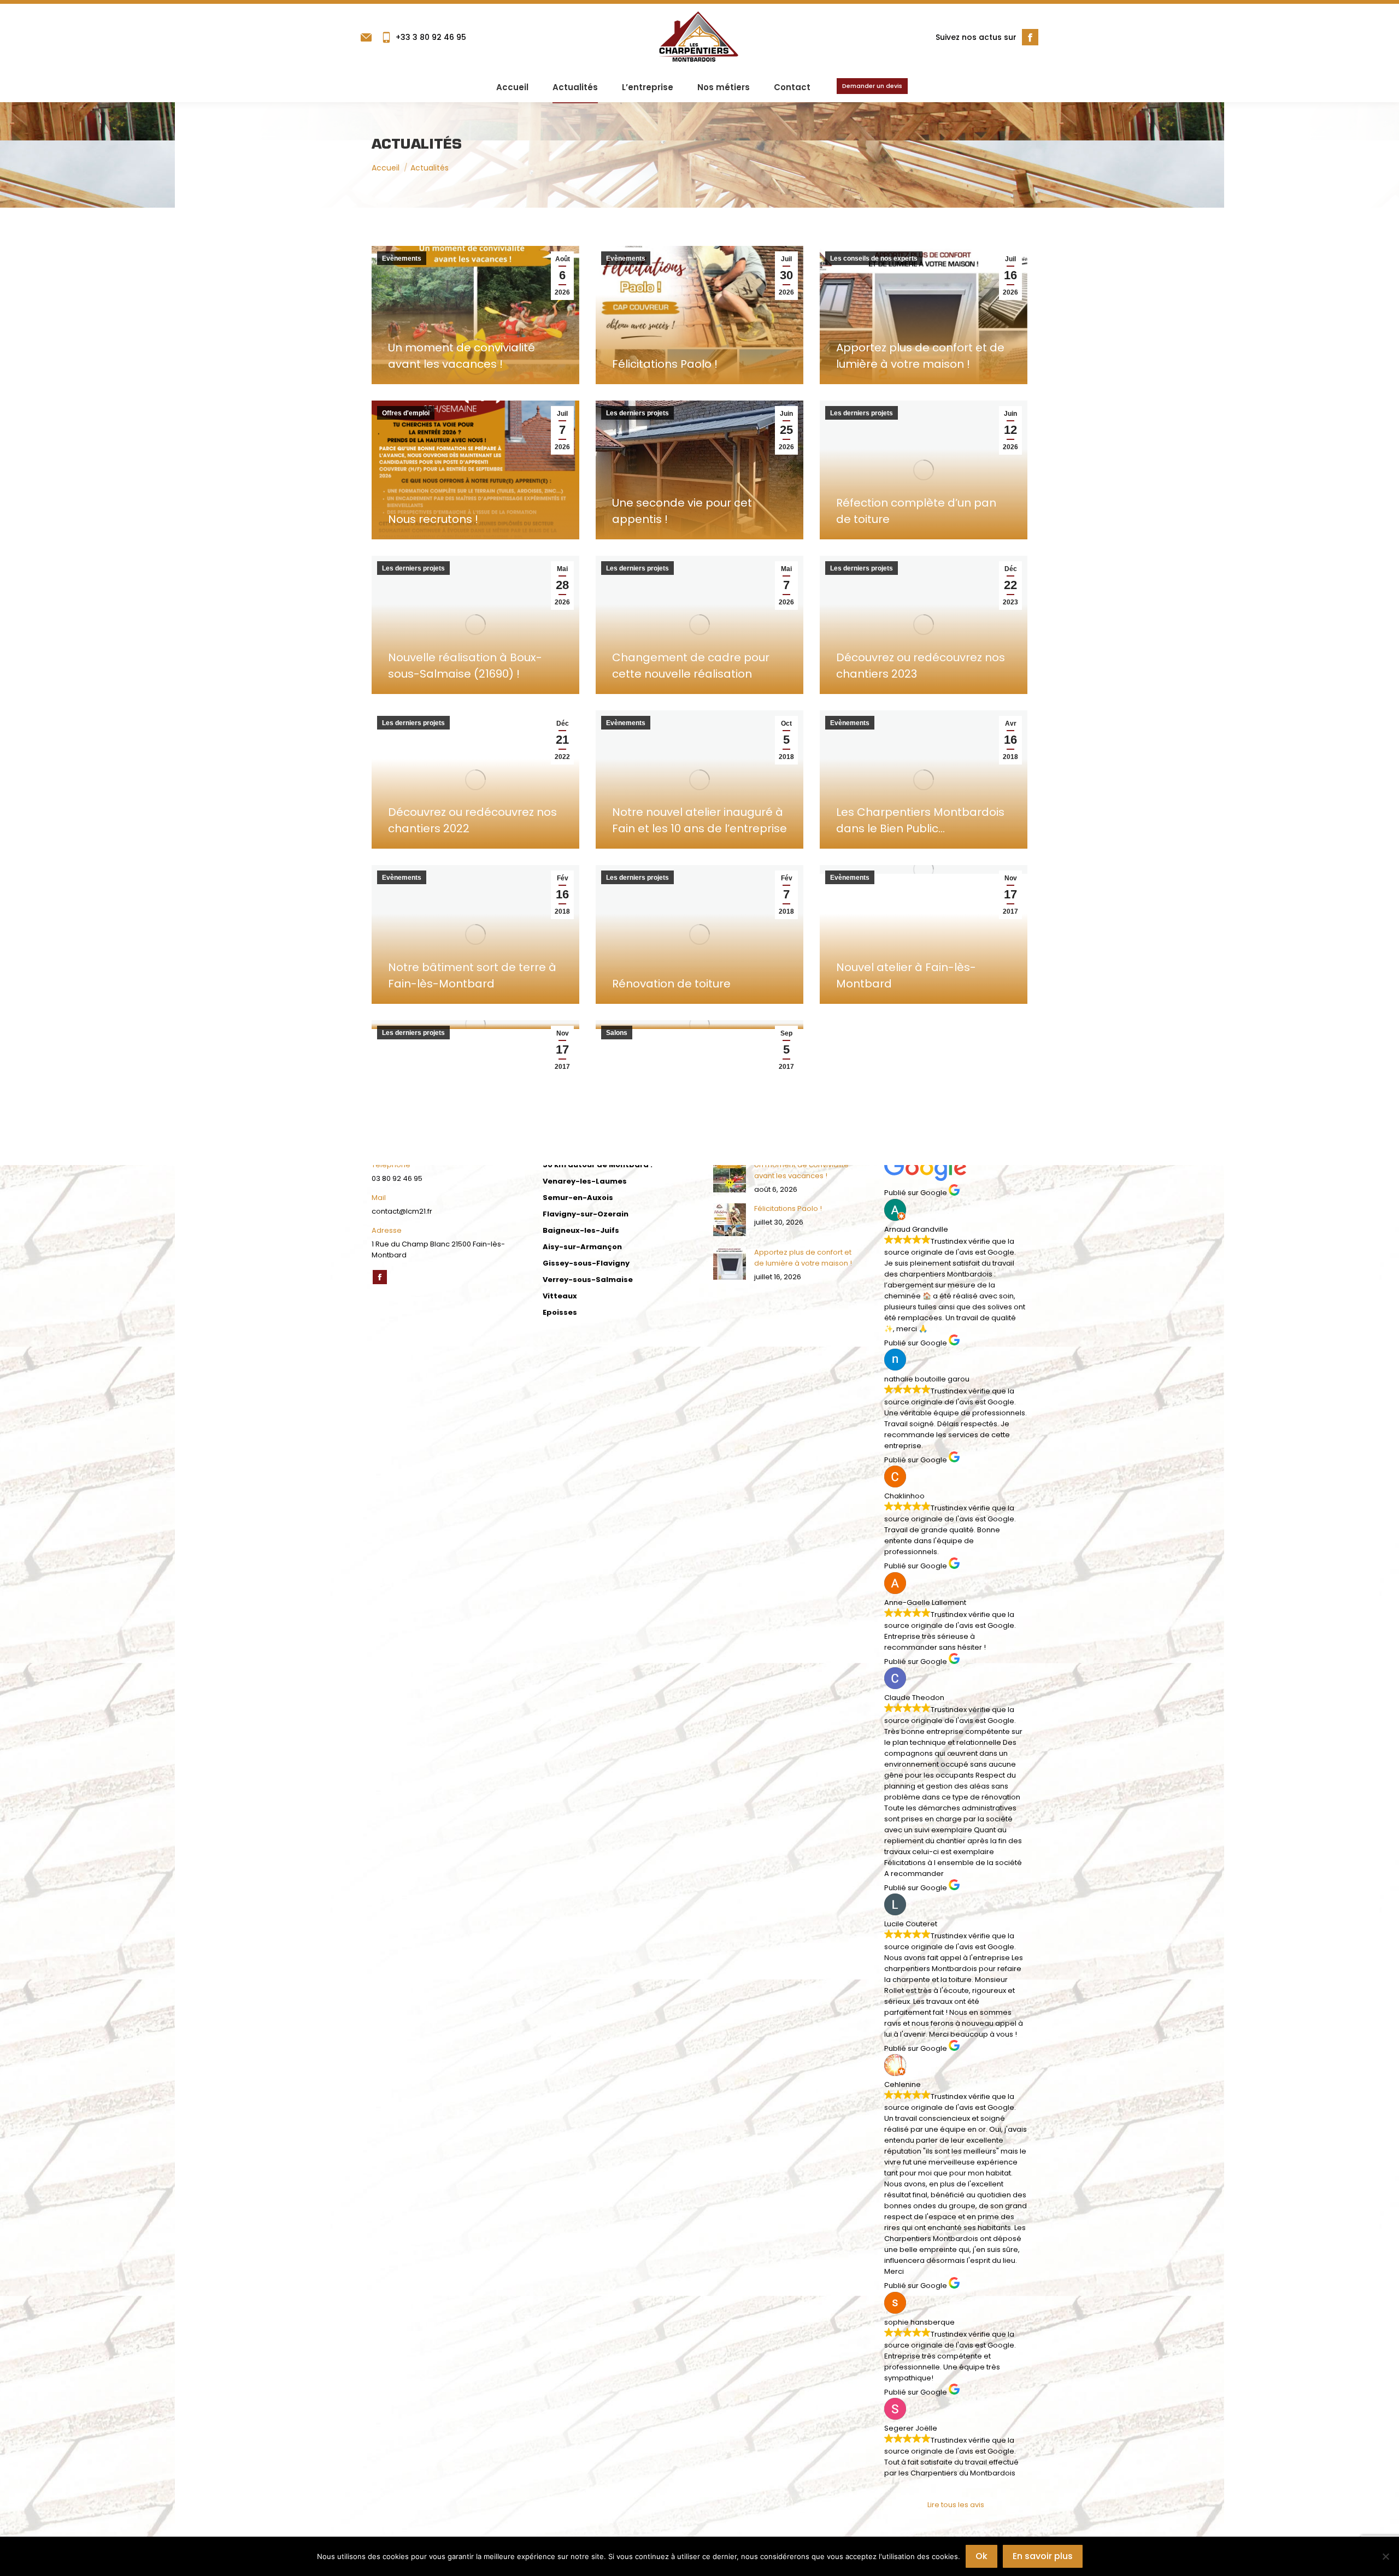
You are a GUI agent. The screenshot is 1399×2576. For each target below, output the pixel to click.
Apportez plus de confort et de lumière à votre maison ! (803, 1258)
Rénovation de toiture (671, 984)
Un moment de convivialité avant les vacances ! (801, 1170)
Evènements (402, 258)
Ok (981, 2556)
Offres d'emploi (406, 413)
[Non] (1385, 2556)
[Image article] (730, 1176)
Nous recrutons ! (433, 519)
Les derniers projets (637, 413)
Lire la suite (411, 380)
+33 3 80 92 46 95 (431, 37)
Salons (617, 1033)
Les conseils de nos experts (874, 258)
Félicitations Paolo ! (665, 364)
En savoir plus (1043, 2556)
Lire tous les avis (956, 2505)
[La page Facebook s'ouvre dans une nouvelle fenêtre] (1030, 37)
